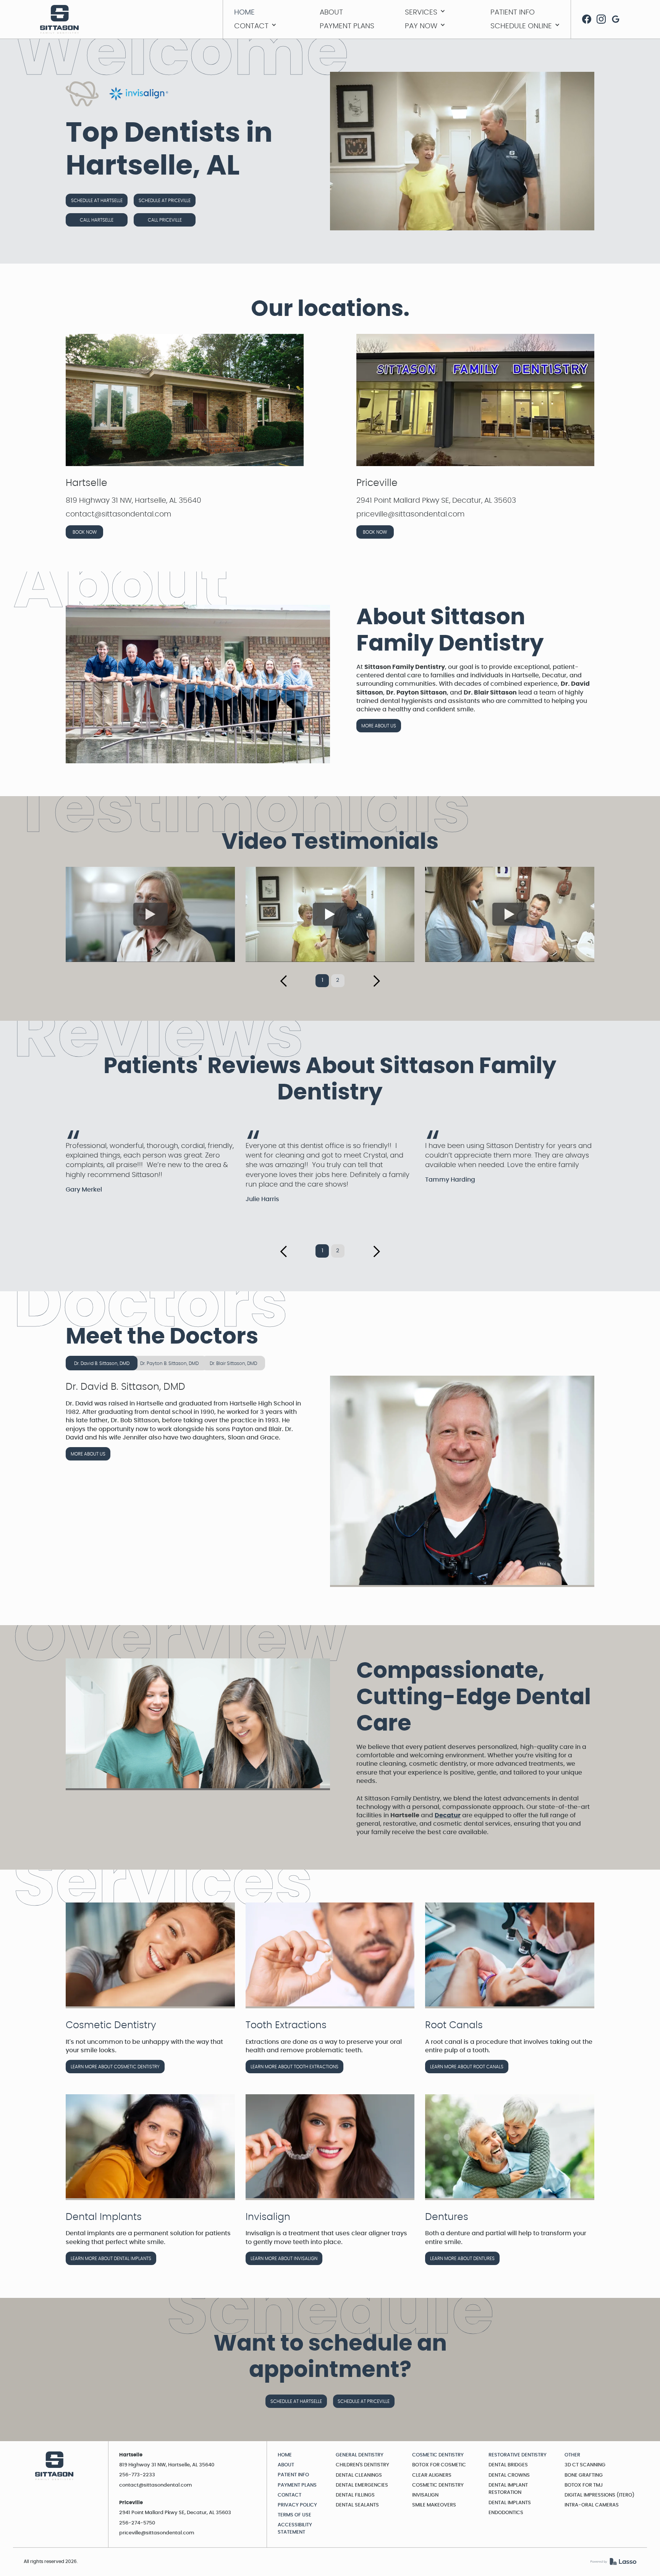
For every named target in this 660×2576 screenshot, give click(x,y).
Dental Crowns (509, 2475)
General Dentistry (360, 2455)
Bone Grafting (584, 2475)
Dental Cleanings (359, 2475)
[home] (60, 19)
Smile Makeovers (434, 2505)
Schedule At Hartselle (97, 201)
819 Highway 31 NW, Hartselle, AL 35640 (167, 2465)
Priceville (377, 483)
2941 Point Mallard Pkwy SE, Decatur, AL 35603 (175, 2513)
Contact (290, 2495)
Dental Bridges (508, 2465)
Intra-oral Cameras (592, 2505)
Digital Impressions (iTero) (599, 2495)
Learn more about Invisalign (284, 2259)
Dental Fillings (355, 2495)
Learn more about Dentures (462, 2259)
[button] (440, 12)
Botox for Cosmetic (439, 2465)
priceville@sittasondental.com (157, 2533)
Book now (85, 532)
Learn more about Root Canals (467, 2067)
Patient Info (293, 2475)
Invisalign (425, 2495)
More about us (379, 726)
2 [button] (338, 980)
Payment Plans (297, 2485)
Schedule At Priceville (165, 201)
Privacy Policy (297, 2505)
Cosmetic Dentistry (438, 2455)
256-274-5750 (137, 2523)
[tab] (102, 1363)
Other (572, 2455)
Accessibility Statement (295, 2529)
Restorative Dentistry (518, 2455)
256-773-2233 (137, 2475)
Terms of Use (294, 2515)
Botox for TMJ (584, 2485)
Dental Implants (510, 2503)
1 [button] (322, 980)
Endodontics (506, 2513)
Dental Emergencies (362, 2485)
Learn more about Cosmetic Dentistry (115, 2067)
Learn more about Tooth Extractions (294, 2067)
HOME (285, 2455)
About (286, 2465)
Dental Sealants (357, 2505)
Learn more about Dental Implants (111, 2259)
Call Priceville (165, 220)
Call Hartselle (97, 220)
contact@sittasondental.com (156, 2485)
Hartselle (87, 483)
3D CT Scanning (585, 2465)
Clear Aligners (432, 2475)
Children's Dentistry (362, 2465)
